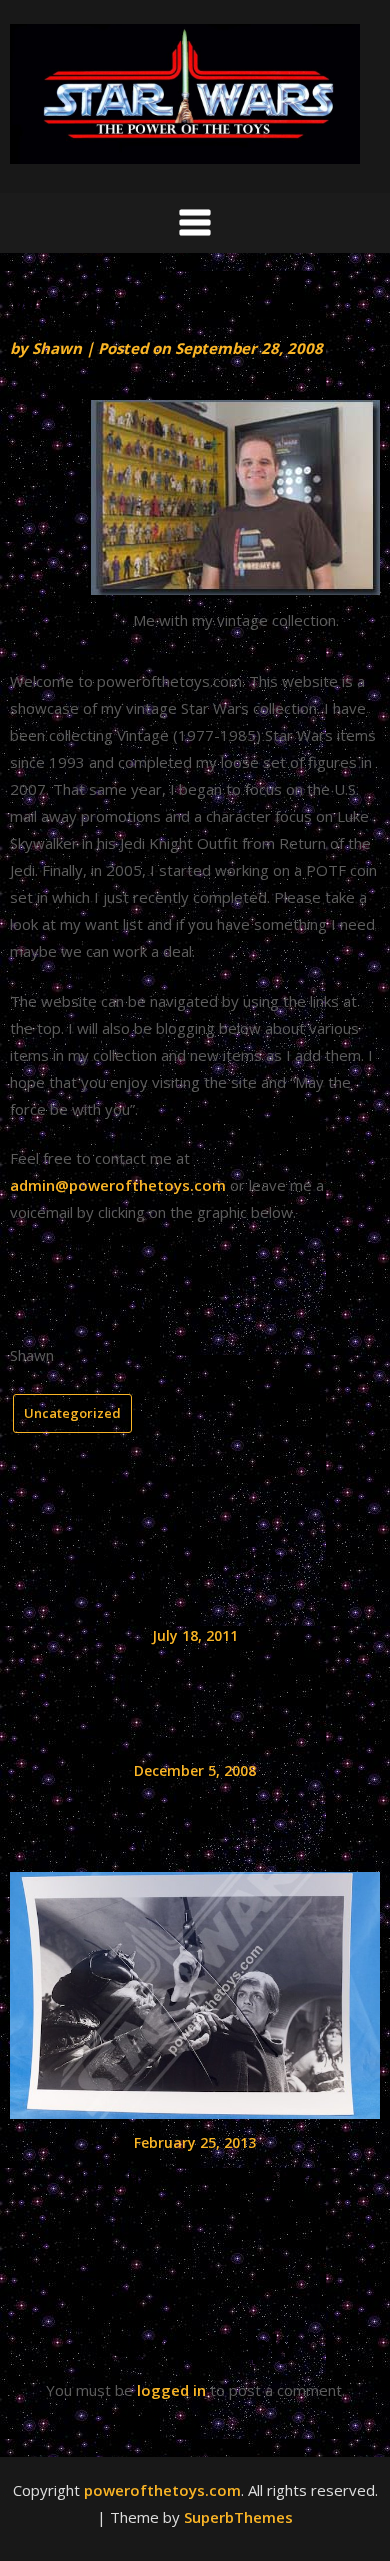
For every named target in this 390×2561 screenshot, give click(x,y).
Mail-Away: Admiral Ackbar (195, 1807)
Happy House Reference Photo (195, 2179)
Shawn (57, 348)
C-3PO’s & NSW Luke (195, 1672)
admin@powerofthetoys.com (118, 1185)
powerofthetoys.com (162, 2490)
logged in (171, 2390)
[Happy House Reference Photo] (195, 1989)
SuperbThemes (238, 2517)
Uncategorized (72, 1413)
